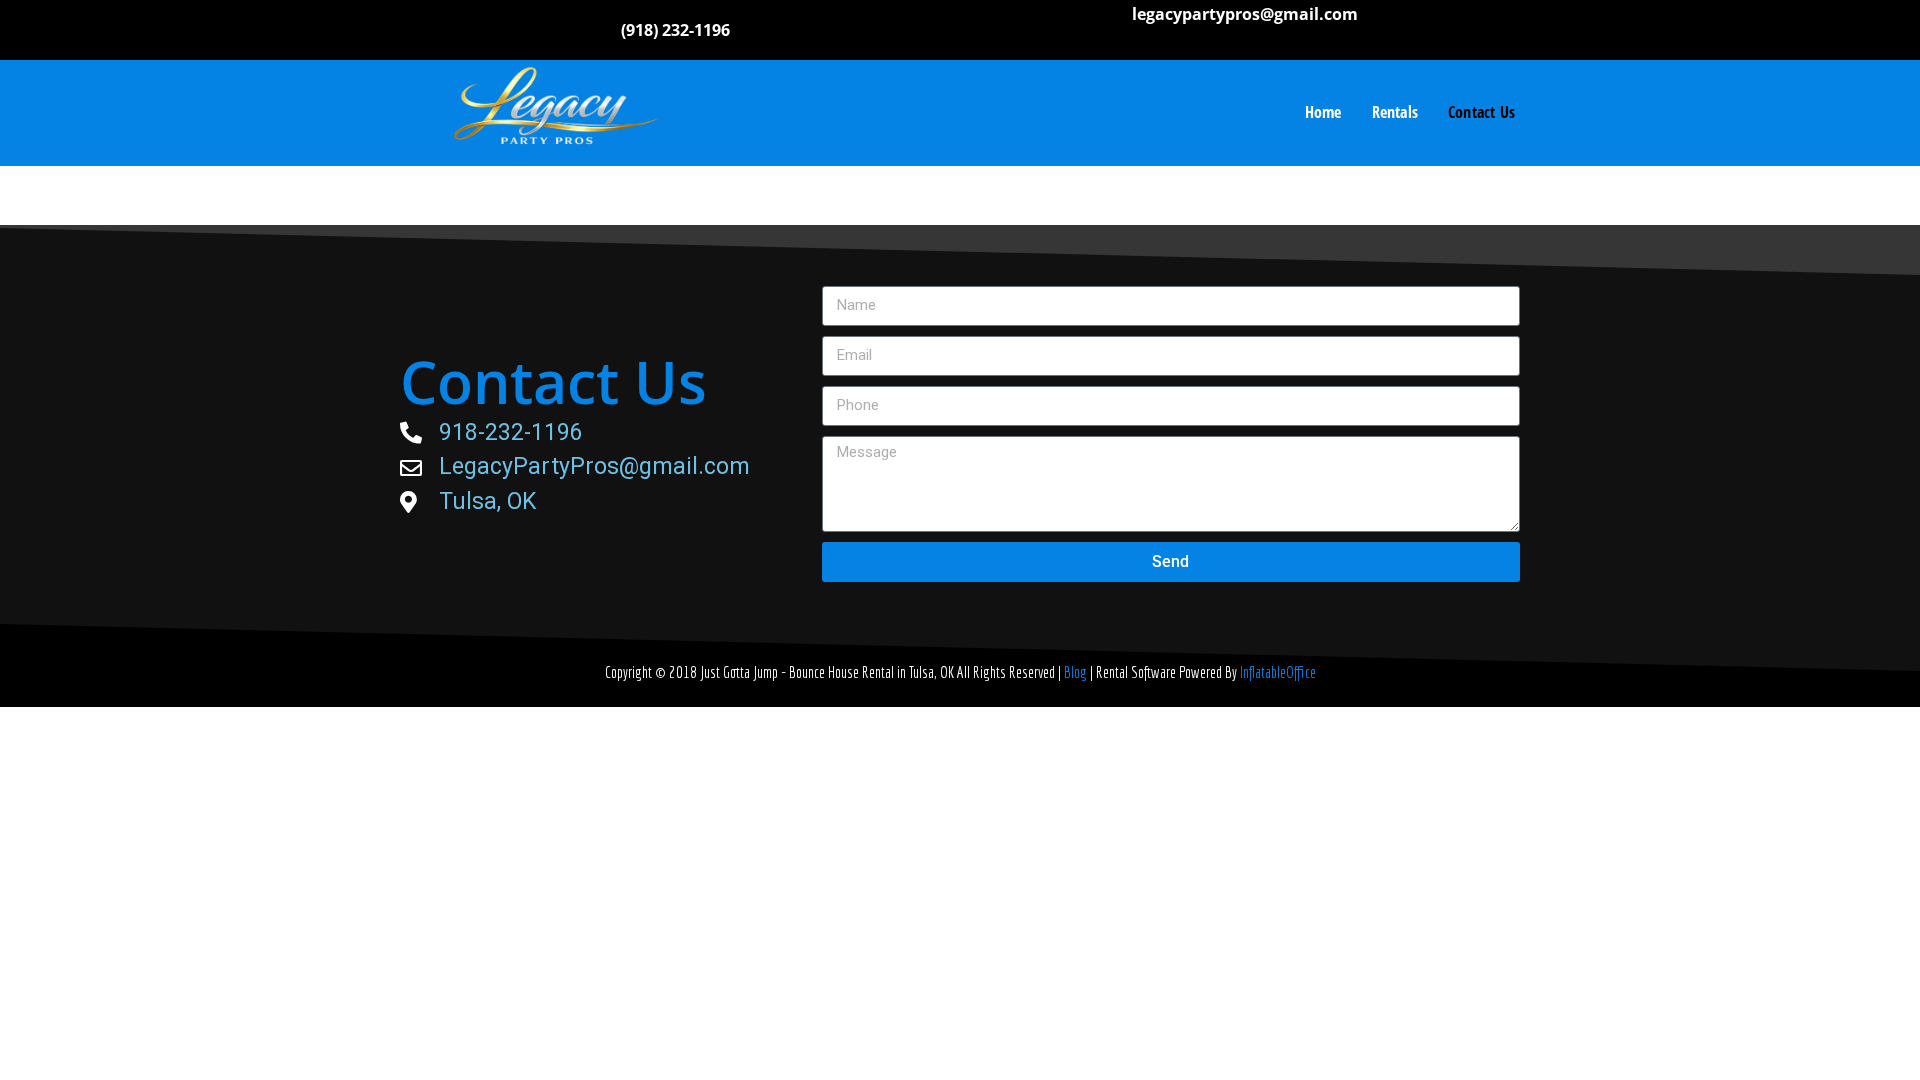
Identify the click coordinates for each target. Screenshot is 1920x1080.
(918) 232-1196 (675, 30)
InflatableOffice (1278, 672)
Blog (1077, 672)
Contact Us (1481, 112)
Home (1323, 112)
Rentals (1395, 112)
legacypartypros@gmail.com (1245, 14)
